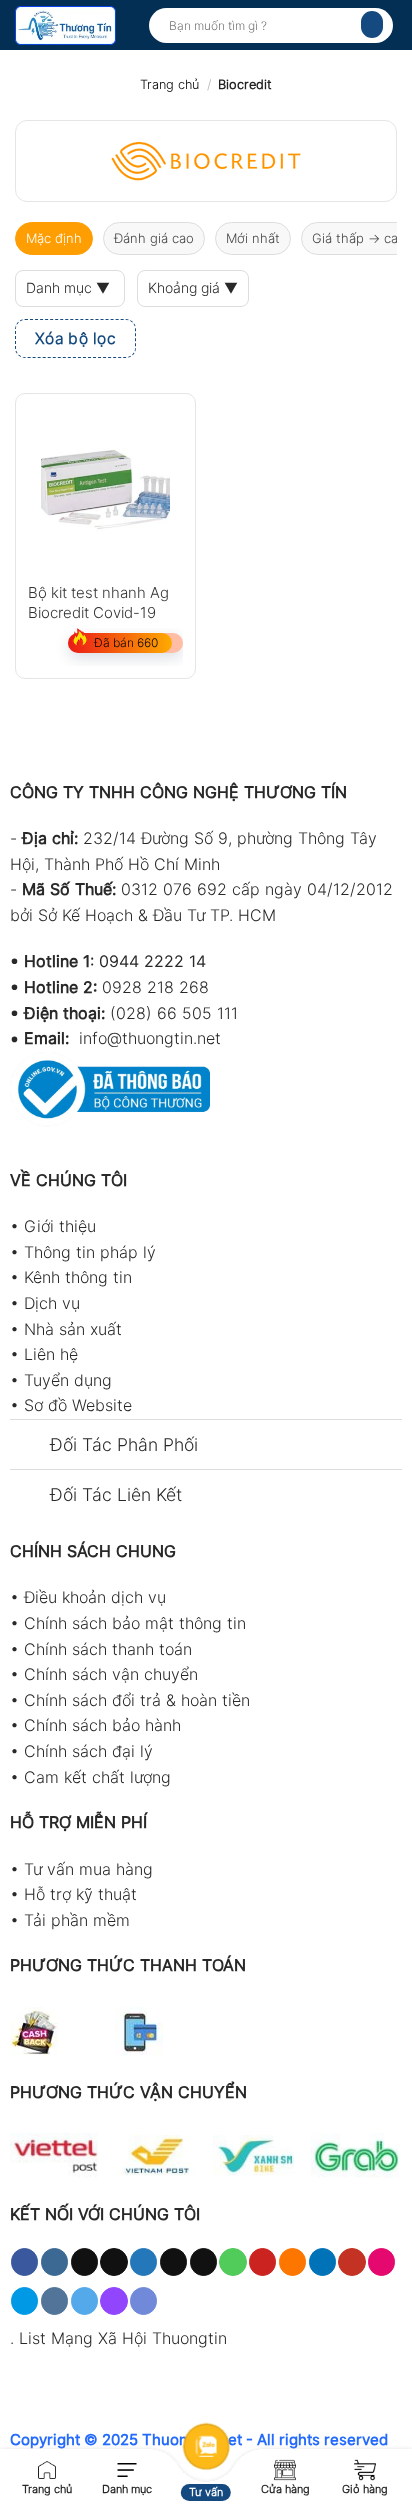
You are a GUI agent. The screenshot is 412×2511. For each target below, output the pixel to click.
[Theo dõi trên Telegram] (84, 2301)
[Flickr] (381, 2262)
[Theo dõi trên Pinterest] (262, 2262)
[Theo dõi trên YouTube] (351, 2262)
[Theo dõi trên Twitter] (143, 2262)
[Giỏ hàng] (365, 2468)
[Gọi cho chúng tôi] (232, 2262)
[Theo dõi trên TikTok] (84, 2262)
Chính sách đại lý (88, 1751)
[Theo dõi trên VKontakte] (54, 2301)
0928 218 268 (155, 987)
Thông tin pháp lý (90, 1252)
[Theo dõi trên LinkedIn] (322, 2262)
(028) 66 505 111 (174, 1013)
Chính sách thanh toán (108, 1649)
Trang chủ (169, 84)
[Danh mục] (127, 2468)
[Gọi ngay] (47, 2468)
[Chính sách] (285, 2468)
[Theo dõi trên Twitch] (113, 2301)
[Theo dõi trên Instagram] (54, 2262)
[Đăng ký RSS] (292, 2262)
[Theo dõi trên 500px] (24, 2301)
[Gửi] (372, 24)
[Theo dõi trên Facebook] (24, 2262)
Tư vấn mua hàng (88, 1869)
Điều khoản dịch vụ (95, 1597)
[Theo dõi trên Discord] (143, 2301)
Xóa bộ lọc (76, 338)
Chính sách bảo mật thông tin (135, 1623)
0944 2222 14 (152, 961)
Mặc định (54, 238)
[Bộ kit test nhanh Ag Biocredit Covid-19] (105, 483)
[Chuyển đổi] (29, 1446)
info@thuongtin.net (150, 1038)
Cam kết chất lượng (97, 1777)
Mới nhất (253, 238)
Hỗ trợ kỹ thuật (80, 1894)
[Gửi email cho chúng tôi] (203, 2262)
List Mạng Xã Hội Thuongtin (123, 2338)
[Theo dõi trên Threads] (173, 2262)
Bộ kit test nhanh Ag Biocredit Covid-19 (98, 601)
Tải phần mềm (77, 1920)
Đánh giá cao (154, 238)
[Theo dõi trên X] (113, 2262)
